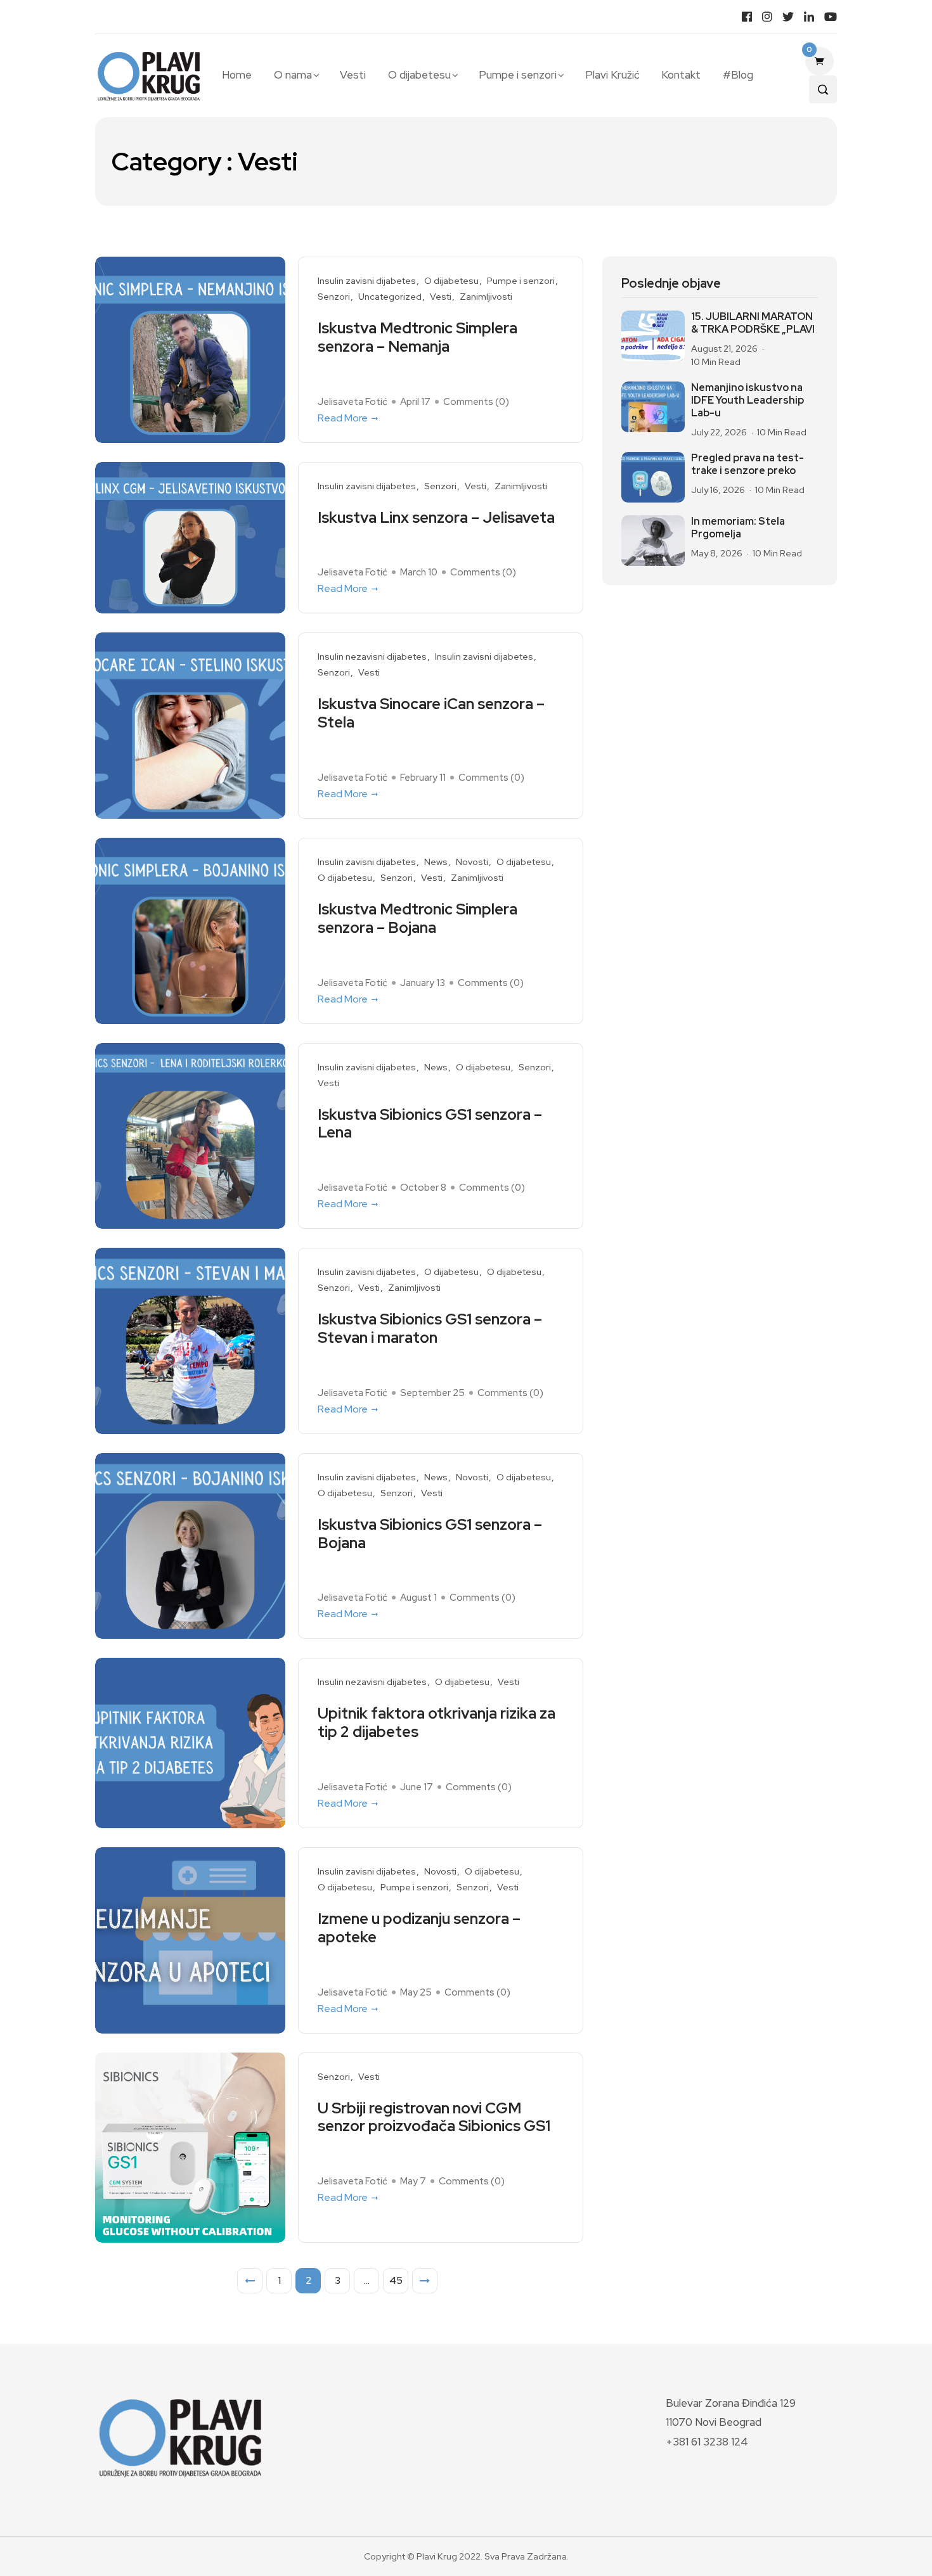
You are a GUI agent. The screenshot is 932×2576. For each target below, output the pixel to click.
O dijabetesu (419, 75)
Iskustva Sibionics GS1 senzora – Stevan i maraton (430, 1329)
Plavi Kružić (612, 75)
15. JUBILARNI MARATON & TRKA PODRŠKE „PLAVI (753, 323)
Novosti (472, 862)
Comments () (476, 402)
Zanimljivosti (486, 297)
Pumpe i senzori (518, 75)
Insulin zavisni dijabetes (367, 281)
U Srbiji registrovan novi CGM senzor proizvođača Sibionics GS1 (434, 2118)
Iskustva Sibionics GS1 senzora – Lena (430, 1124)
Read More (343, 418)
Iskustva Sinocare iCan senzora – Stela (431, 714)
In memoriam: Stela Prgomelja (738, 528)
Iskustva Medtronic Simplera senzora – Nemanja (417, 338)
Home (237, 75)
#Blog (738, 75)
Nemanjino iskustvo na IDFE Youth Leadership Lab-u (748, 400)
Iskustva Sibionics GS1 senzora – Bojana (430, 1534)
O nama (293, 75)
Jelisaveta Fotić (353, 402)
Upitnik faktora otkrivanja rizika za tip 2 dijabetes (437, 1723)
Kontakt (681, 75)
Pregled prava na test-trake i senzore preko (748, 465)
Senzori (334, 297)
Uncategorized (390, 297)
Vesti (353, 75)
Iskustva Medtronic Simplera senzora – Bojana (417, 919)
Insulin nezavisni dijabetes (372, 657)
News (436, 862)
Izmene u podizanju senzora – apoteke (419, 1928)
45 (396, 2280)
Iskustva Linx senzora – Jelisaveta (436, 518)
